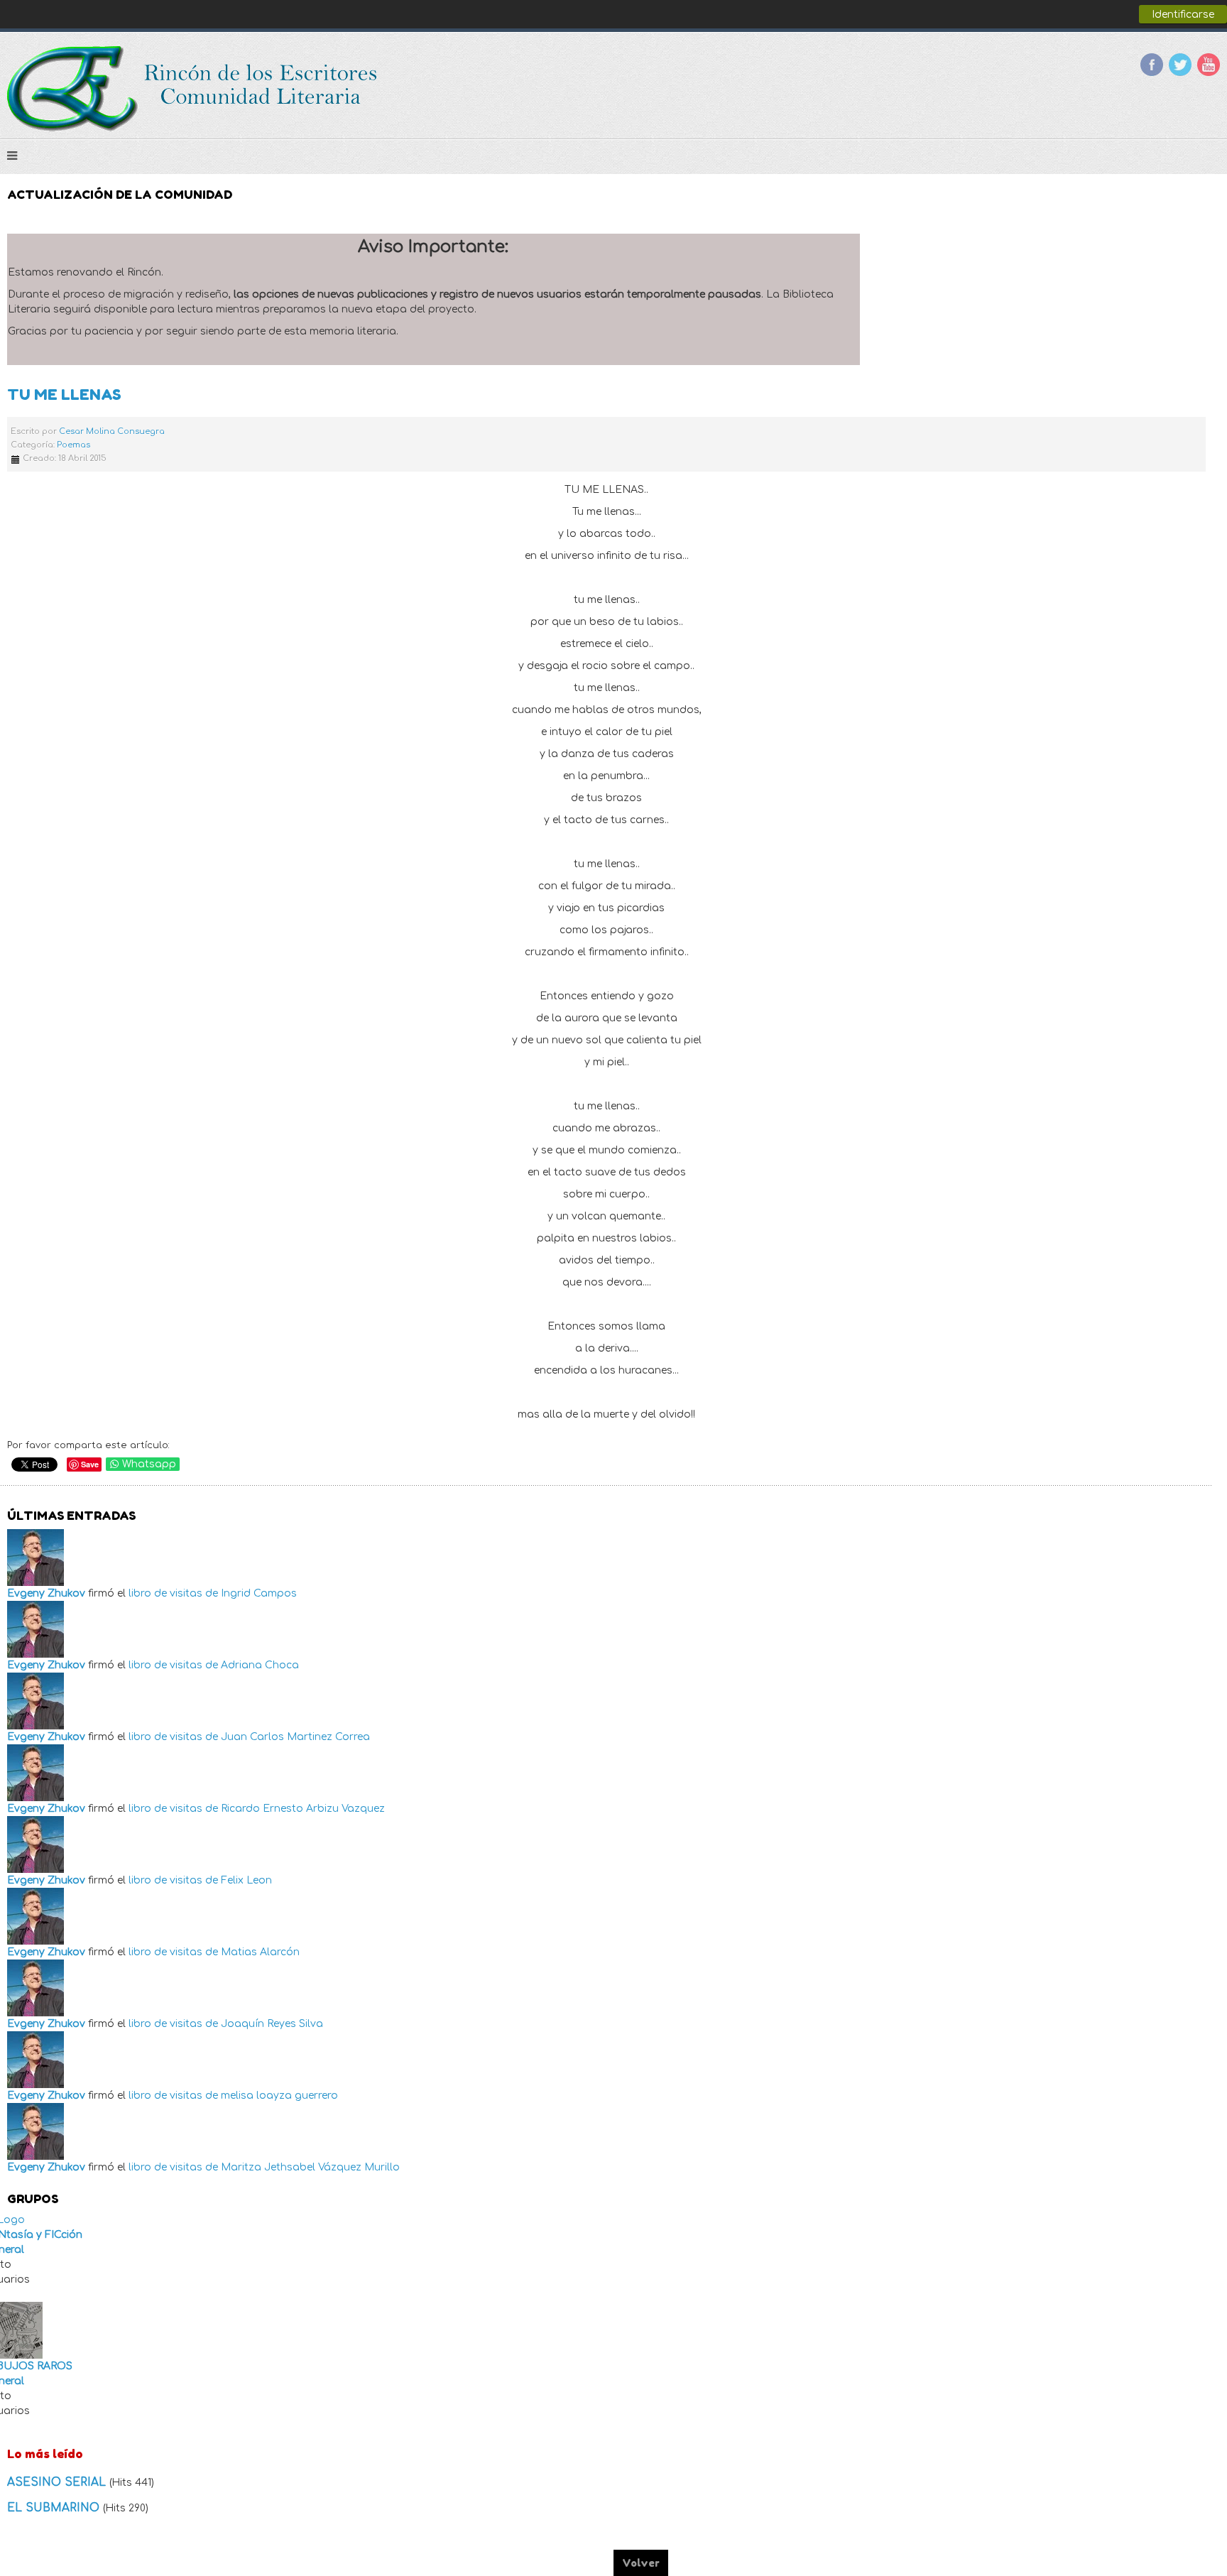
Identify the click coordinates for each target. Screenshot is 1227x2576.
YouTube (1209, 65)
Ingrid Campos (259, 1593)
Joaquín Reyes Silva (272, 2024)
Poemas (73, 445)
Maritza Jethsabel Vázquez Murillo (310, 2167)
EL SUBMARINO (55, 2508)
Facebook (1152, 65)
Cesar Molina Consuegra (112, 431)
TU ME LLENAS (64, 395)
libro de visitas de (173, 1593)
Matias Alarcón (260, 1952)
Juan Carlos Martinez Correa (295, 1737)
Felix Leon (246, 1880)
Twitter (1180, 65)
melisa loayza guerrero (279, 2096)
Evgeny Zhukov (46, 1593)
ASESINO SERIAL (58, 2482)
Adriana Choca (260, 1665)
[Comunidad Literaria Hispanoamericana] (193, 89)
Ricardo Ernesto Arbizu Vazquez (303, 1809)
